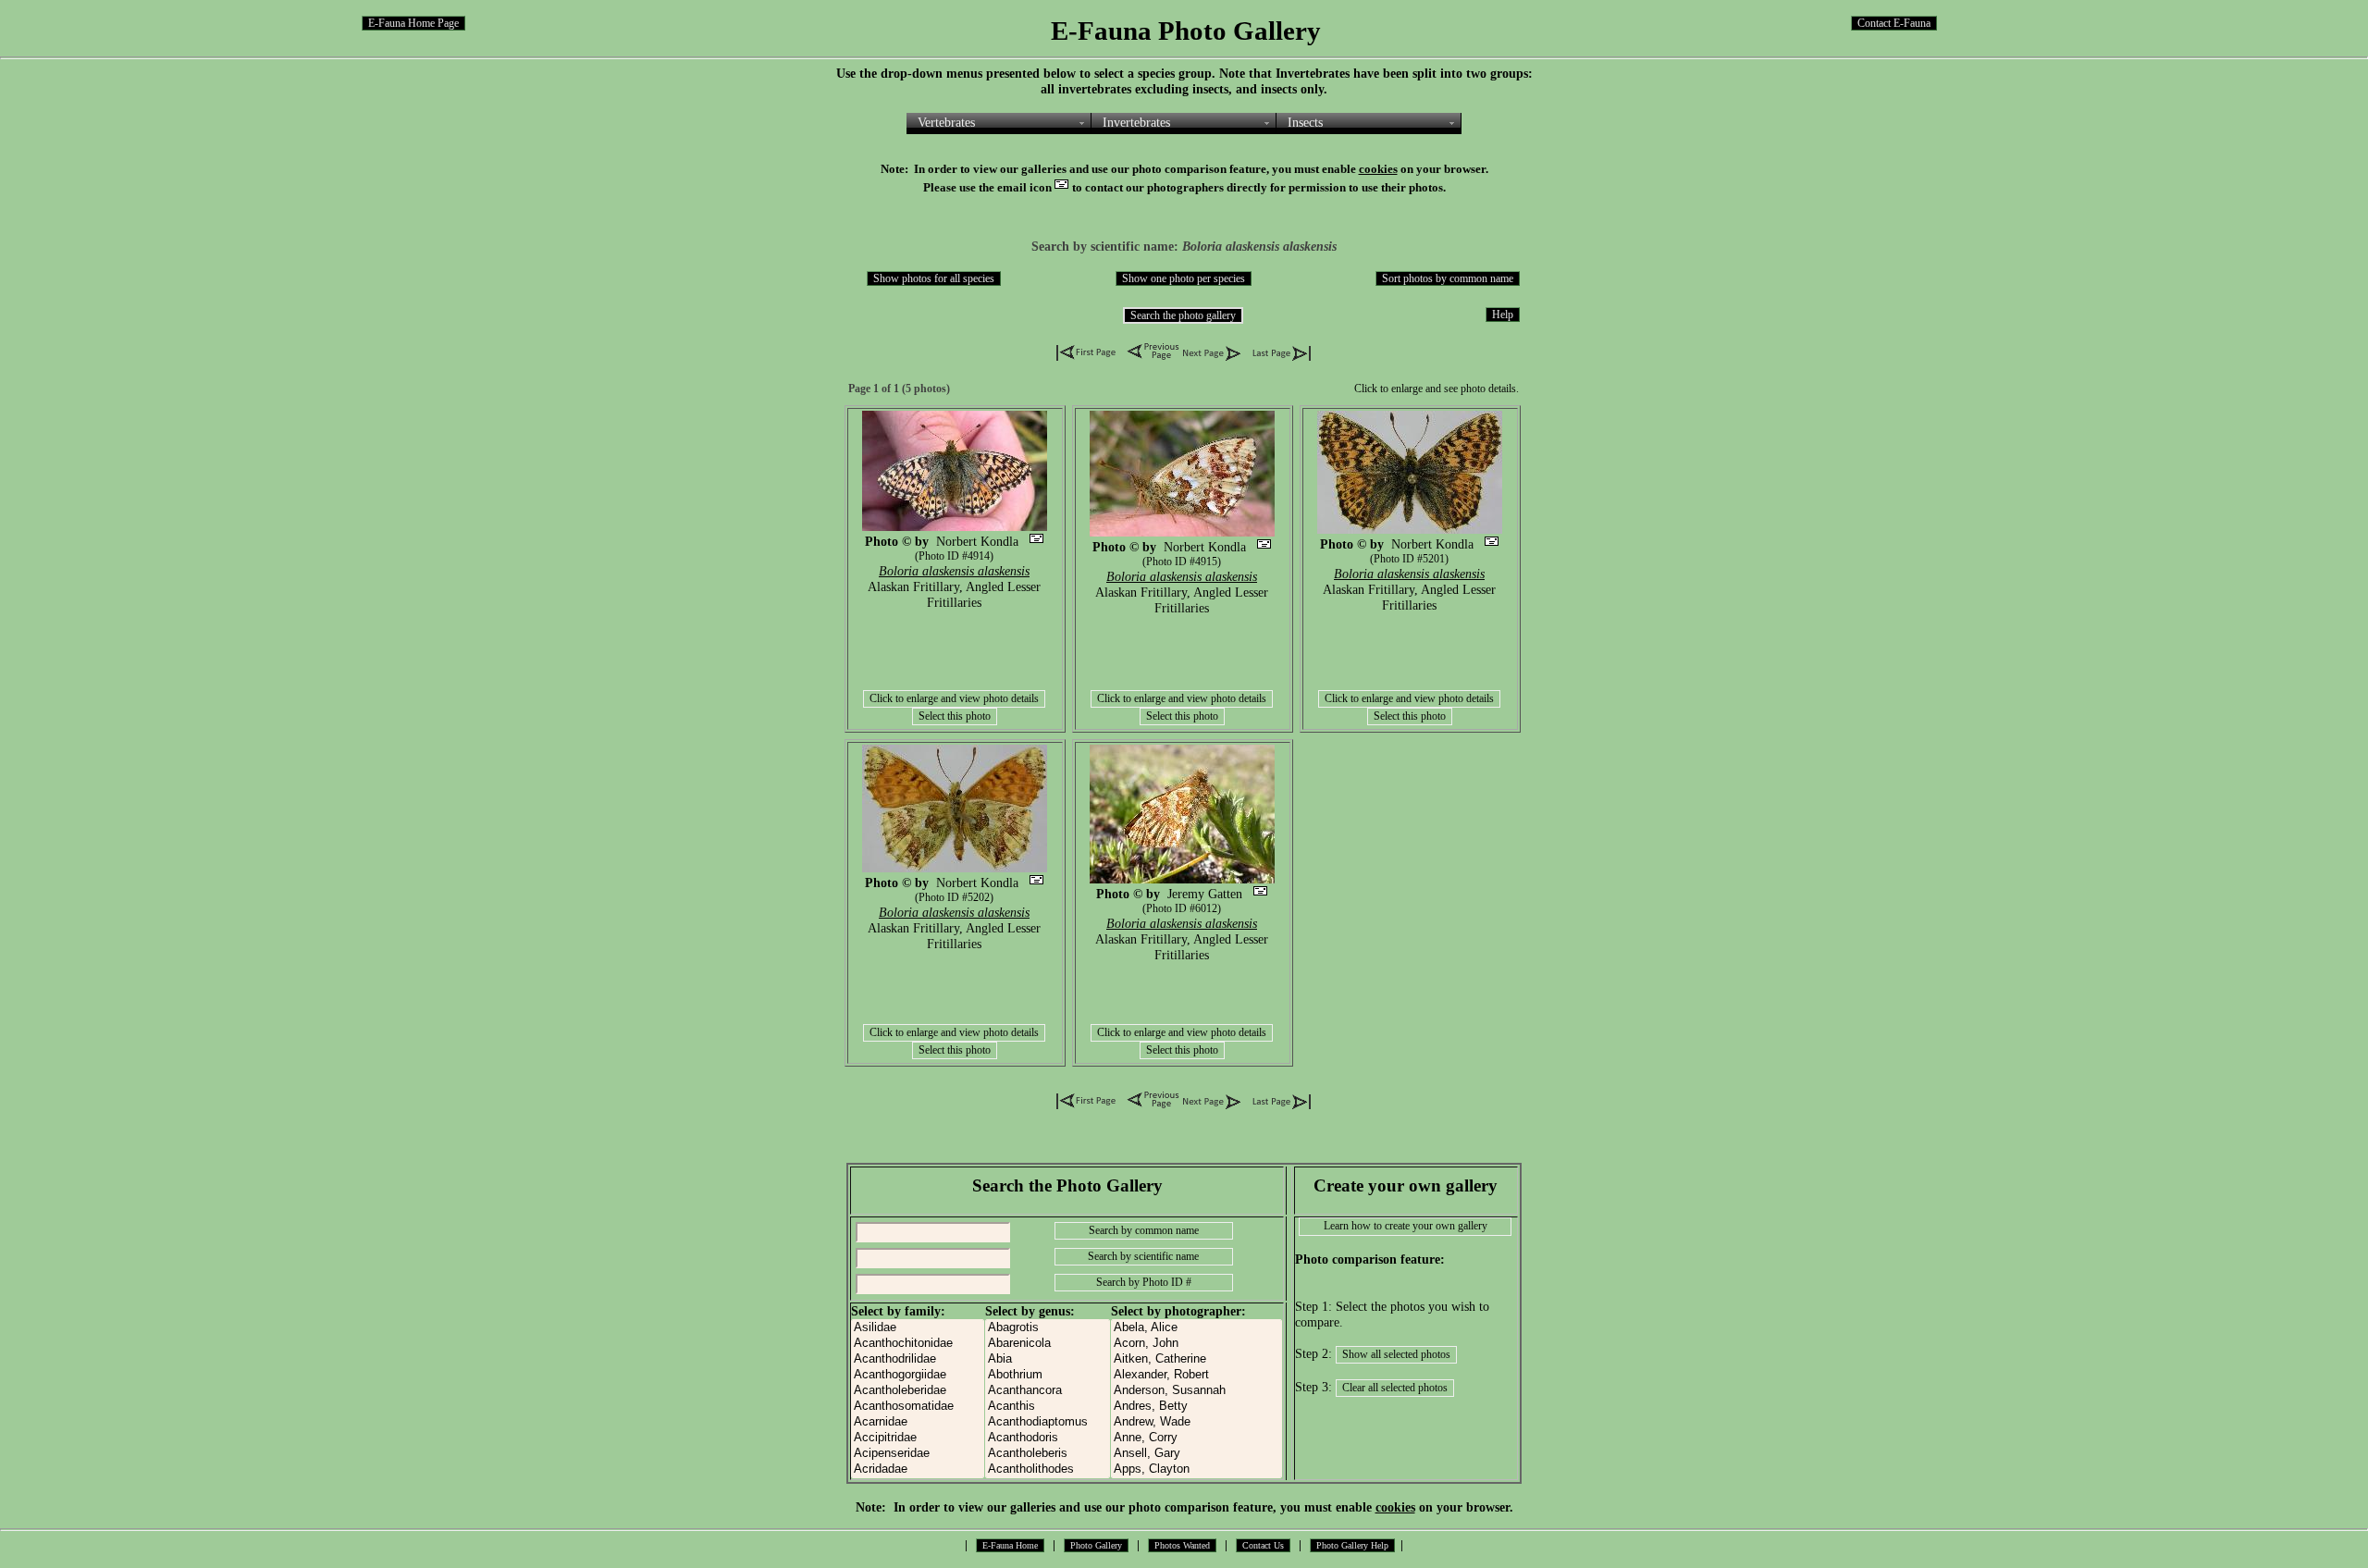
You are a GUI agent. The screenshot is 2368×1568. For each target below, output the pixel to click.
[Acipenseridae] (918, 1454)
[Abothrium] (1048, 1375)
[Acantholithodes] (1048, 1469)
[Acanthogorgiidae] (918, 1375)
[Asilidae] (918, 1328)
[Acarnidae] (918, 1422)
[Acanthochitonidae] (918, 1344)
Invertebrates (1136, 122)
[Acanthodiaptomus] (1048, 1422)
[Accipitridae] (918, 1438)
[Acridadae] (918, 1469)
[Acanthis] (1048, 1407)
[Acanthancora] (1048, 1391)
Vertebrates (946, 122)
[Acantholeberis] (1048, 1454)
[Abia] (1048, 1359)
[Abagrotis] (1048, 1328)
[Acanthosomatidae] (918, 1407)
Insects (1305, 122)
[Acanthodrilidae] (918, 1359)
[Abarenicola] (1048, 1344)
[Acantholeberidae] (918, 1391)
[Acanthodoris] (1048, 1438)
